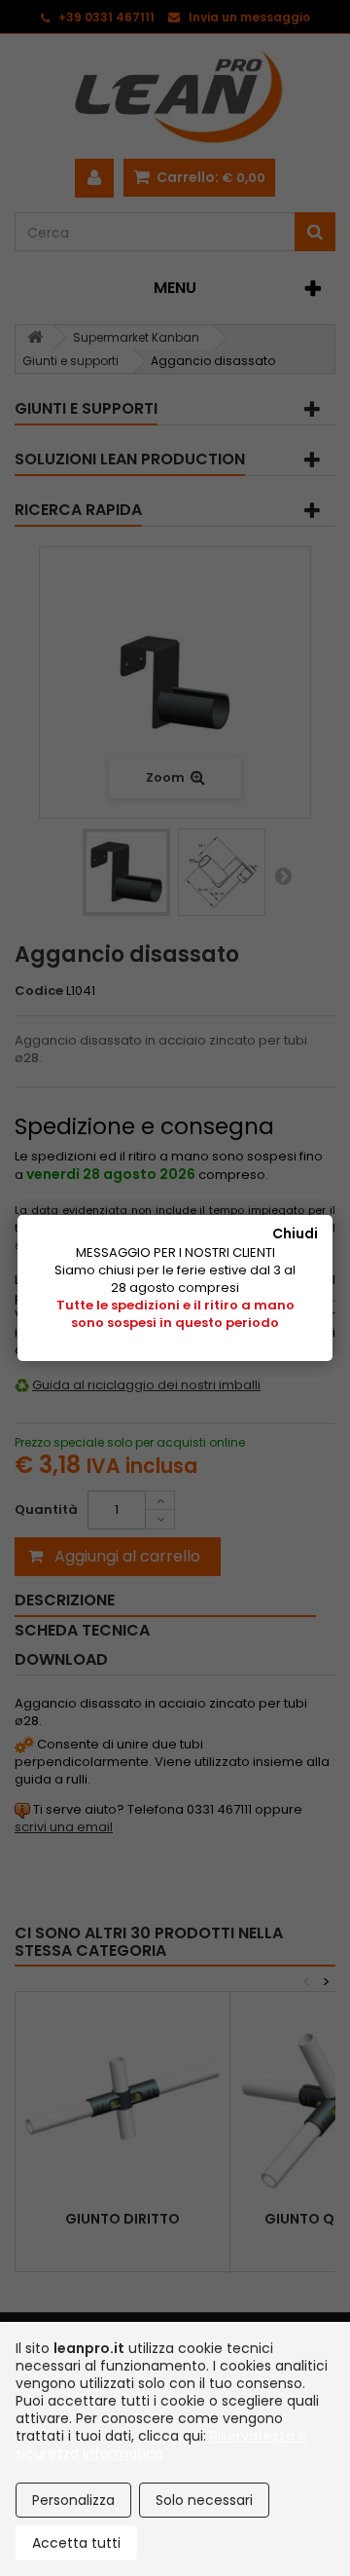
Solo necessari (204, 2500)
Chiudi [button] (295, 1233)
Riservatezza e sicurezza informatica (161, 2445)
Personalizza (73, 2500)
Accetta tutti (76, 2543)
